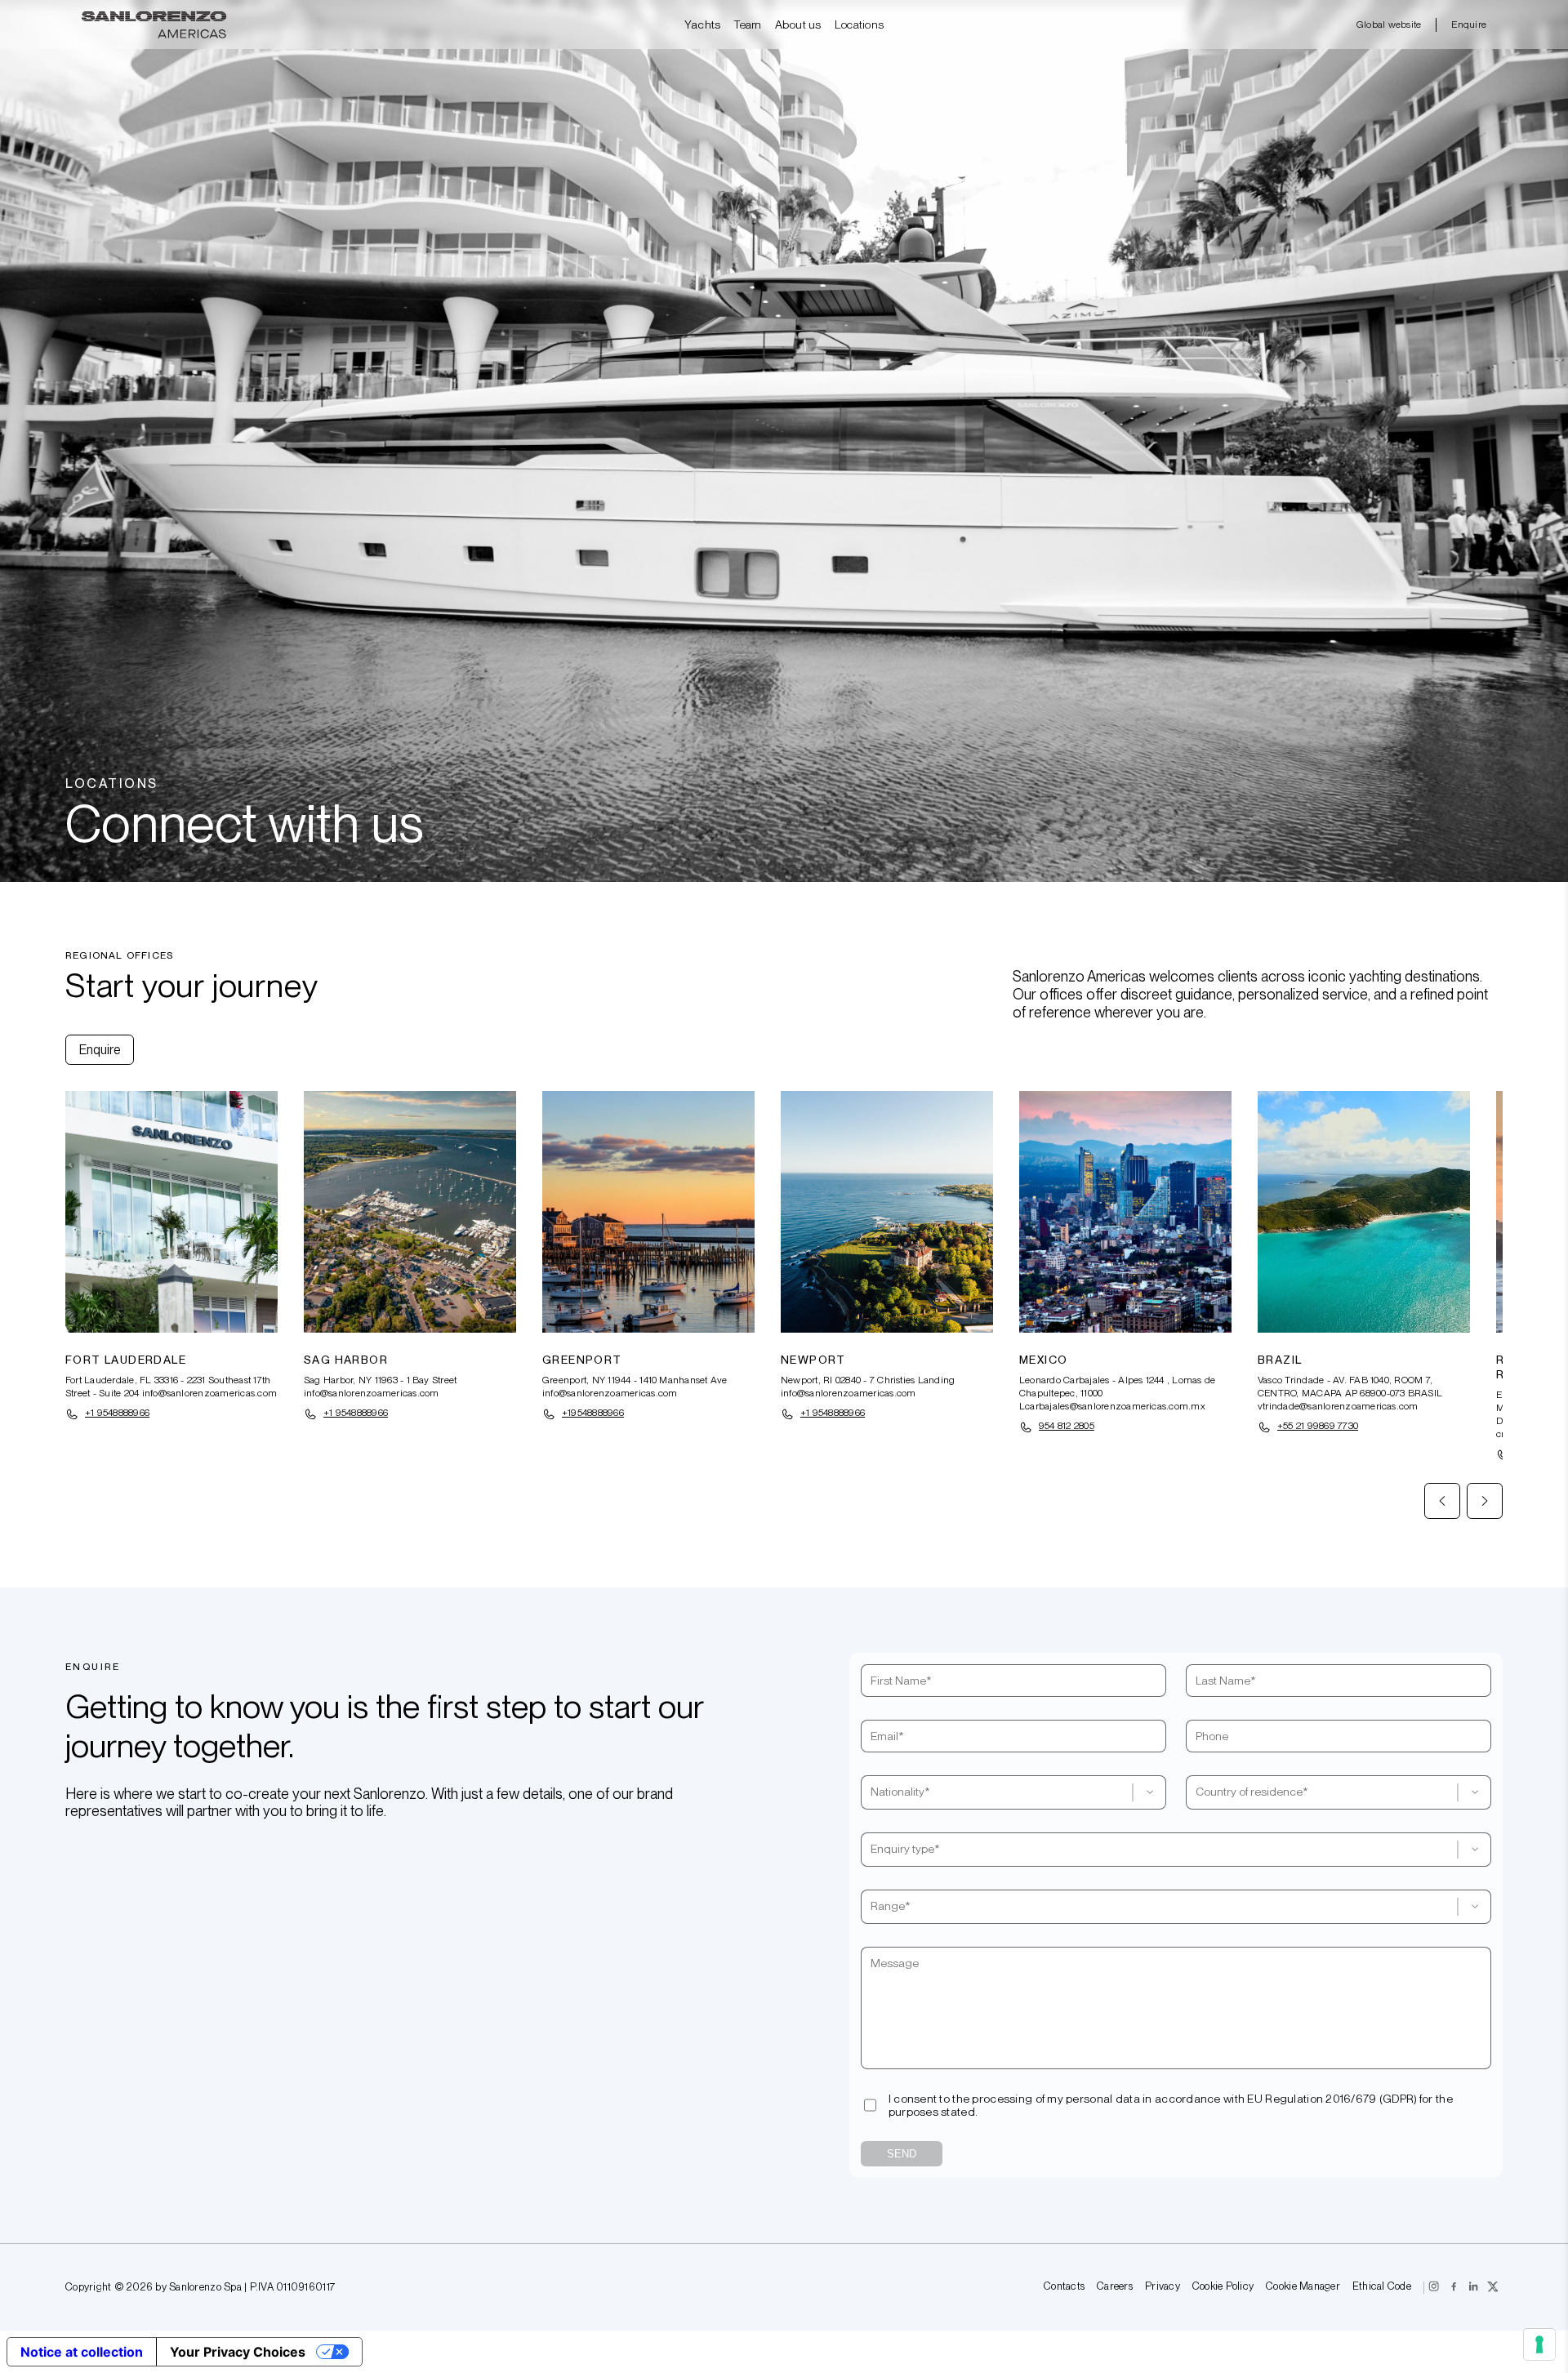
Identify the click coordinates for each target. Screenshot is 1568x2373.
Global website (1389, 24)
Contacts (1064, 2287)
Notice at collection (82, 2352)
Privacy (1163, 2287)
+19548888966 (593, 1413)
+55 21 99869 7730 (1318, 1426)
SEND (902, 2154)
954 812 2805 (1067, 1426)
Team (747, 24)
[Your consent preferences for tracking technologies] (1539, 2344)
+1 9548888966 (117, 1413)
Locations (860, 24)
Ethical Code (1382, 2287)
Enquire (1469, 24)
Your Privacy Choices (238, 2352)
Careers (1115, 2287)
